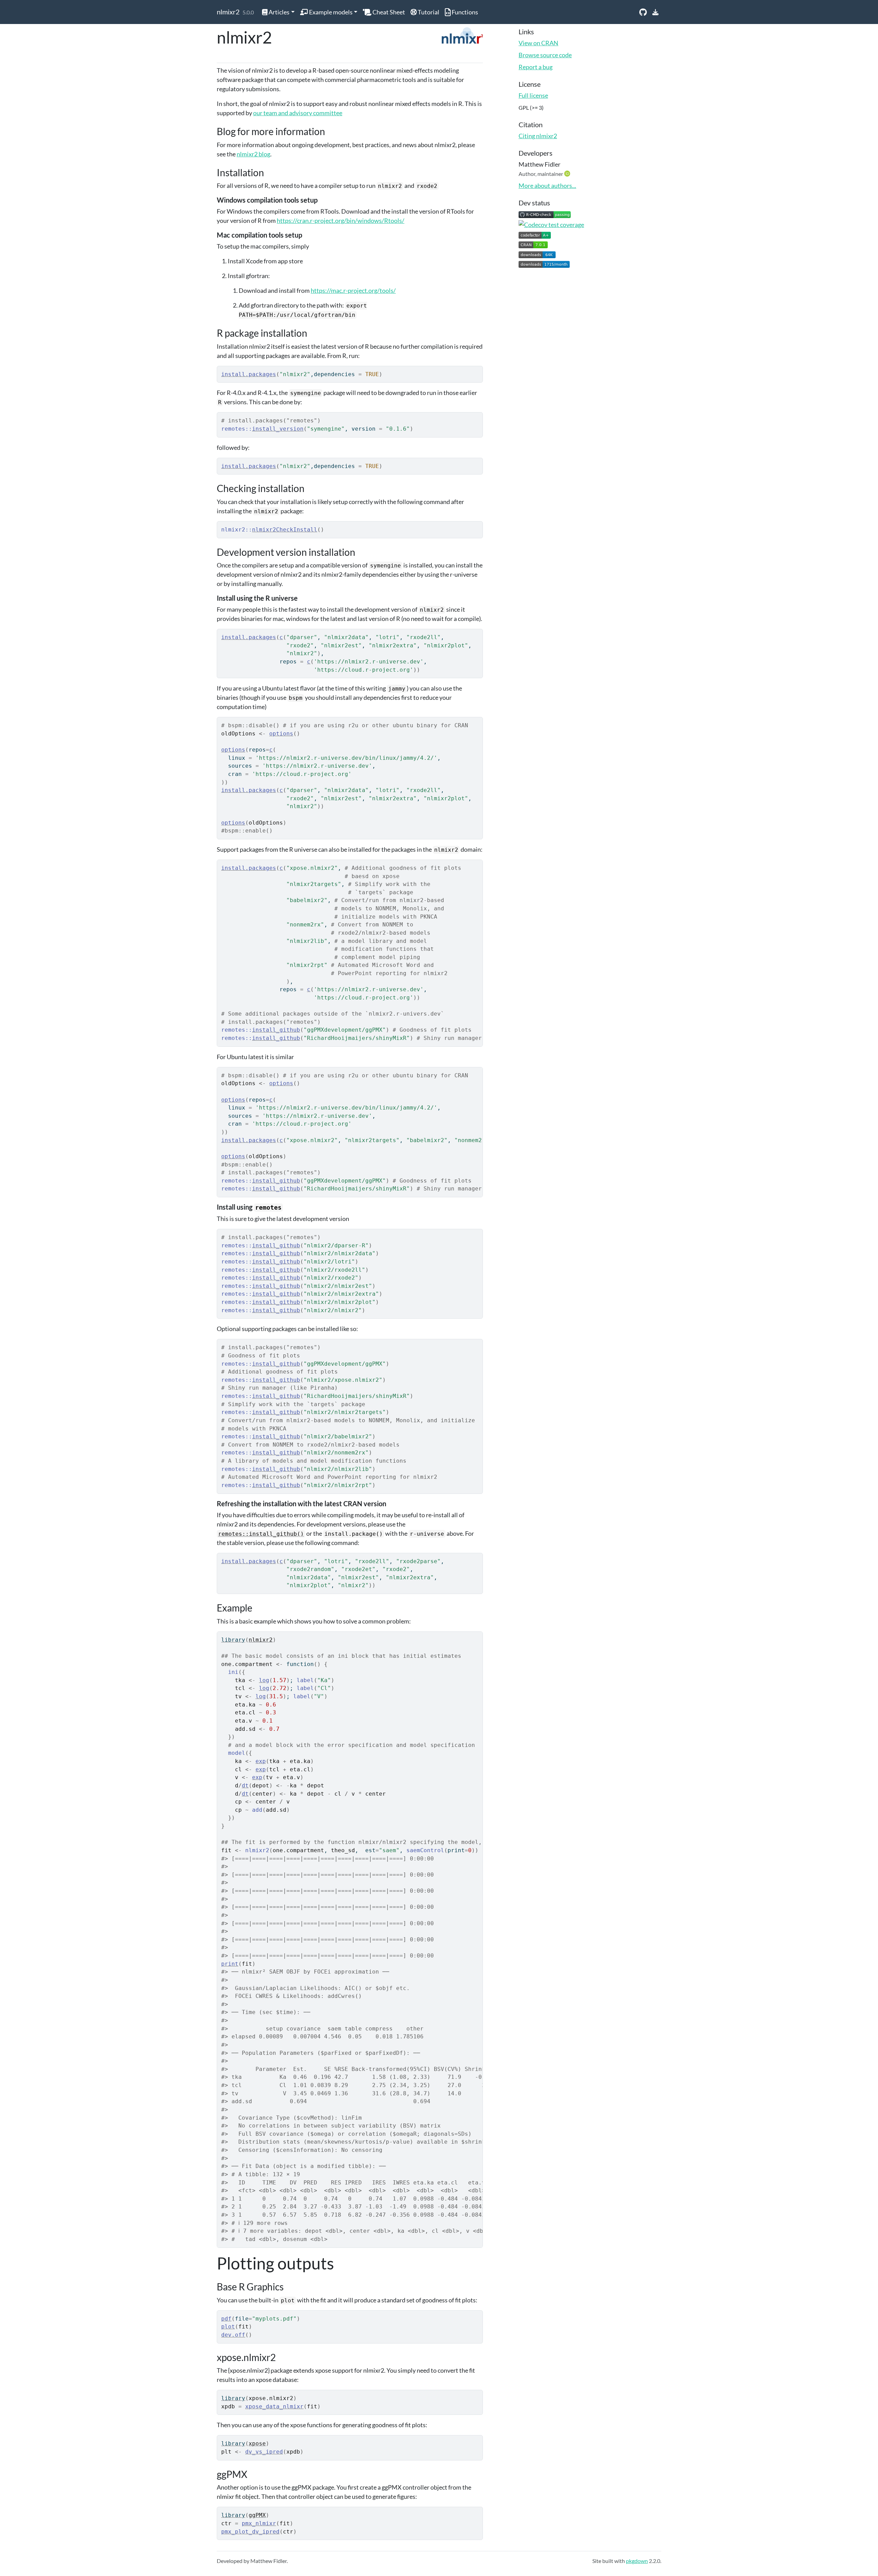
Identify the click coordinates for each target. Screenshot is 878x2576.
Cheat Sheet (388, 12)
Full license (533, 95)
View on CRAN (538, 43)
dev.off (233, 2335)
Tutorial (428, 12)
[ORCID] (568, 173)
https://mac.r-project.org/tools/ (353, 290)
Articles (278, 12)
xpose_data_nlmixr (274, 2406)
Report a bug (536, 67)
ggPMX (257, 2515)
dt (245, 1786)
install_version (278, 429)
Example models (330, 12)
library (233, 1640)
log (264, 1680)
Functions (464, 12)
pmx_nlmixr (259, 2523)
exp (261, 1761)
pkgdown (637, 2561)
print (230, 1964)
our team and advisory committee (298, 113)
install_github (276, 1030)
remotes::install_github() (261, 1534)
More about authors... (547, 185)
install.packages (249, 374)
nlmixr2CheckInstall (285, 530)
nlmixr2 (228, 12)
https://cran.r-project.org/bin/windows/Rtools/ (341, 220)
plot (228, 2327)
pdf (226, 2319)
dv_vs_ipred (264, 2452)
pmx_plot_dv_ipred (250, 2532)
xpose (257, 2443)
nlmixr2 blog (253, 154)
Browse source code (545, 55)
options (281, 734)
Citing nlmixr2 (538, 136)
